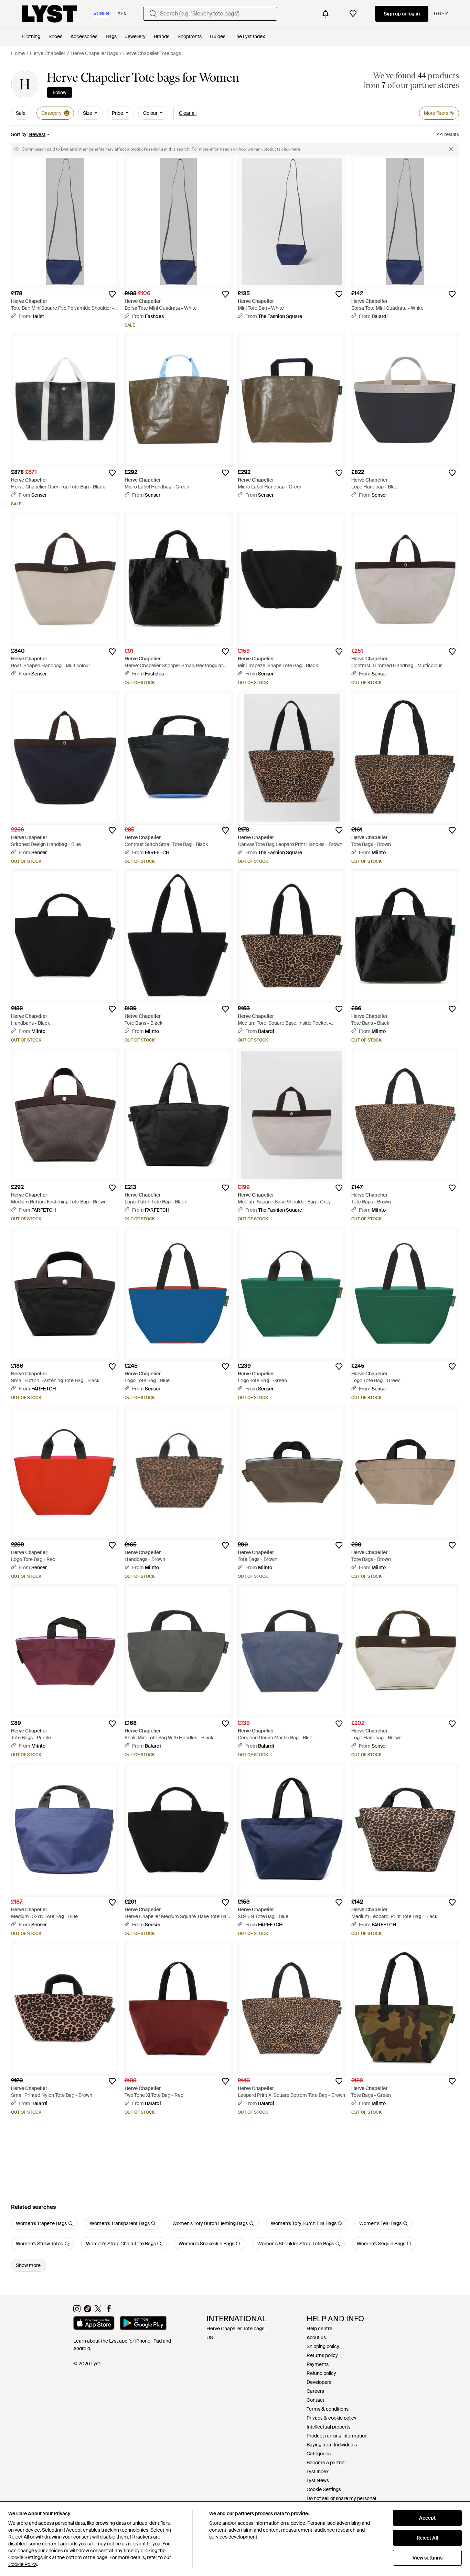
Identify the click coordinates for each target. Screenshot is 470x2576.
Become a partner (326, 2463)
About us (316, 2337)
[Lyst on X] (98, 2311)
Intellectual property (329, 2427)
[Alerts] (325, 14)
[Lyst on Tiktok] (88, 2311)
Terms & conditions (328, 2409)
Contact (316, 2400)
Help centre (319, 2329)
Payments (318, 2364)
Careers (315, 2391)
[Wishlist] (353, 14)
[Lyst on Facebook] (109, 2311)
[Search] (153, 14)
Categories (319, 2454)
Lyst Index (318, 2472)
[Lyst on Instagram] (77, 2311)
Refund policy (321, 2373)
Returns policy (322, 2355)
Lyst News (318, 2480)
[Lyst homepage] (50, 14)
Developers (319, 2382)
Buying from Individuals (332, 2445)
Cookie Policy (23, 2564)
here (296, 149)
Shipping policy (323, 2346)
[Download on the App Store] (94, 2324)
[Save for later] (112, 294)
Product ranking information (337, 2436)
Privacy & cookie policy (332, 2418)
